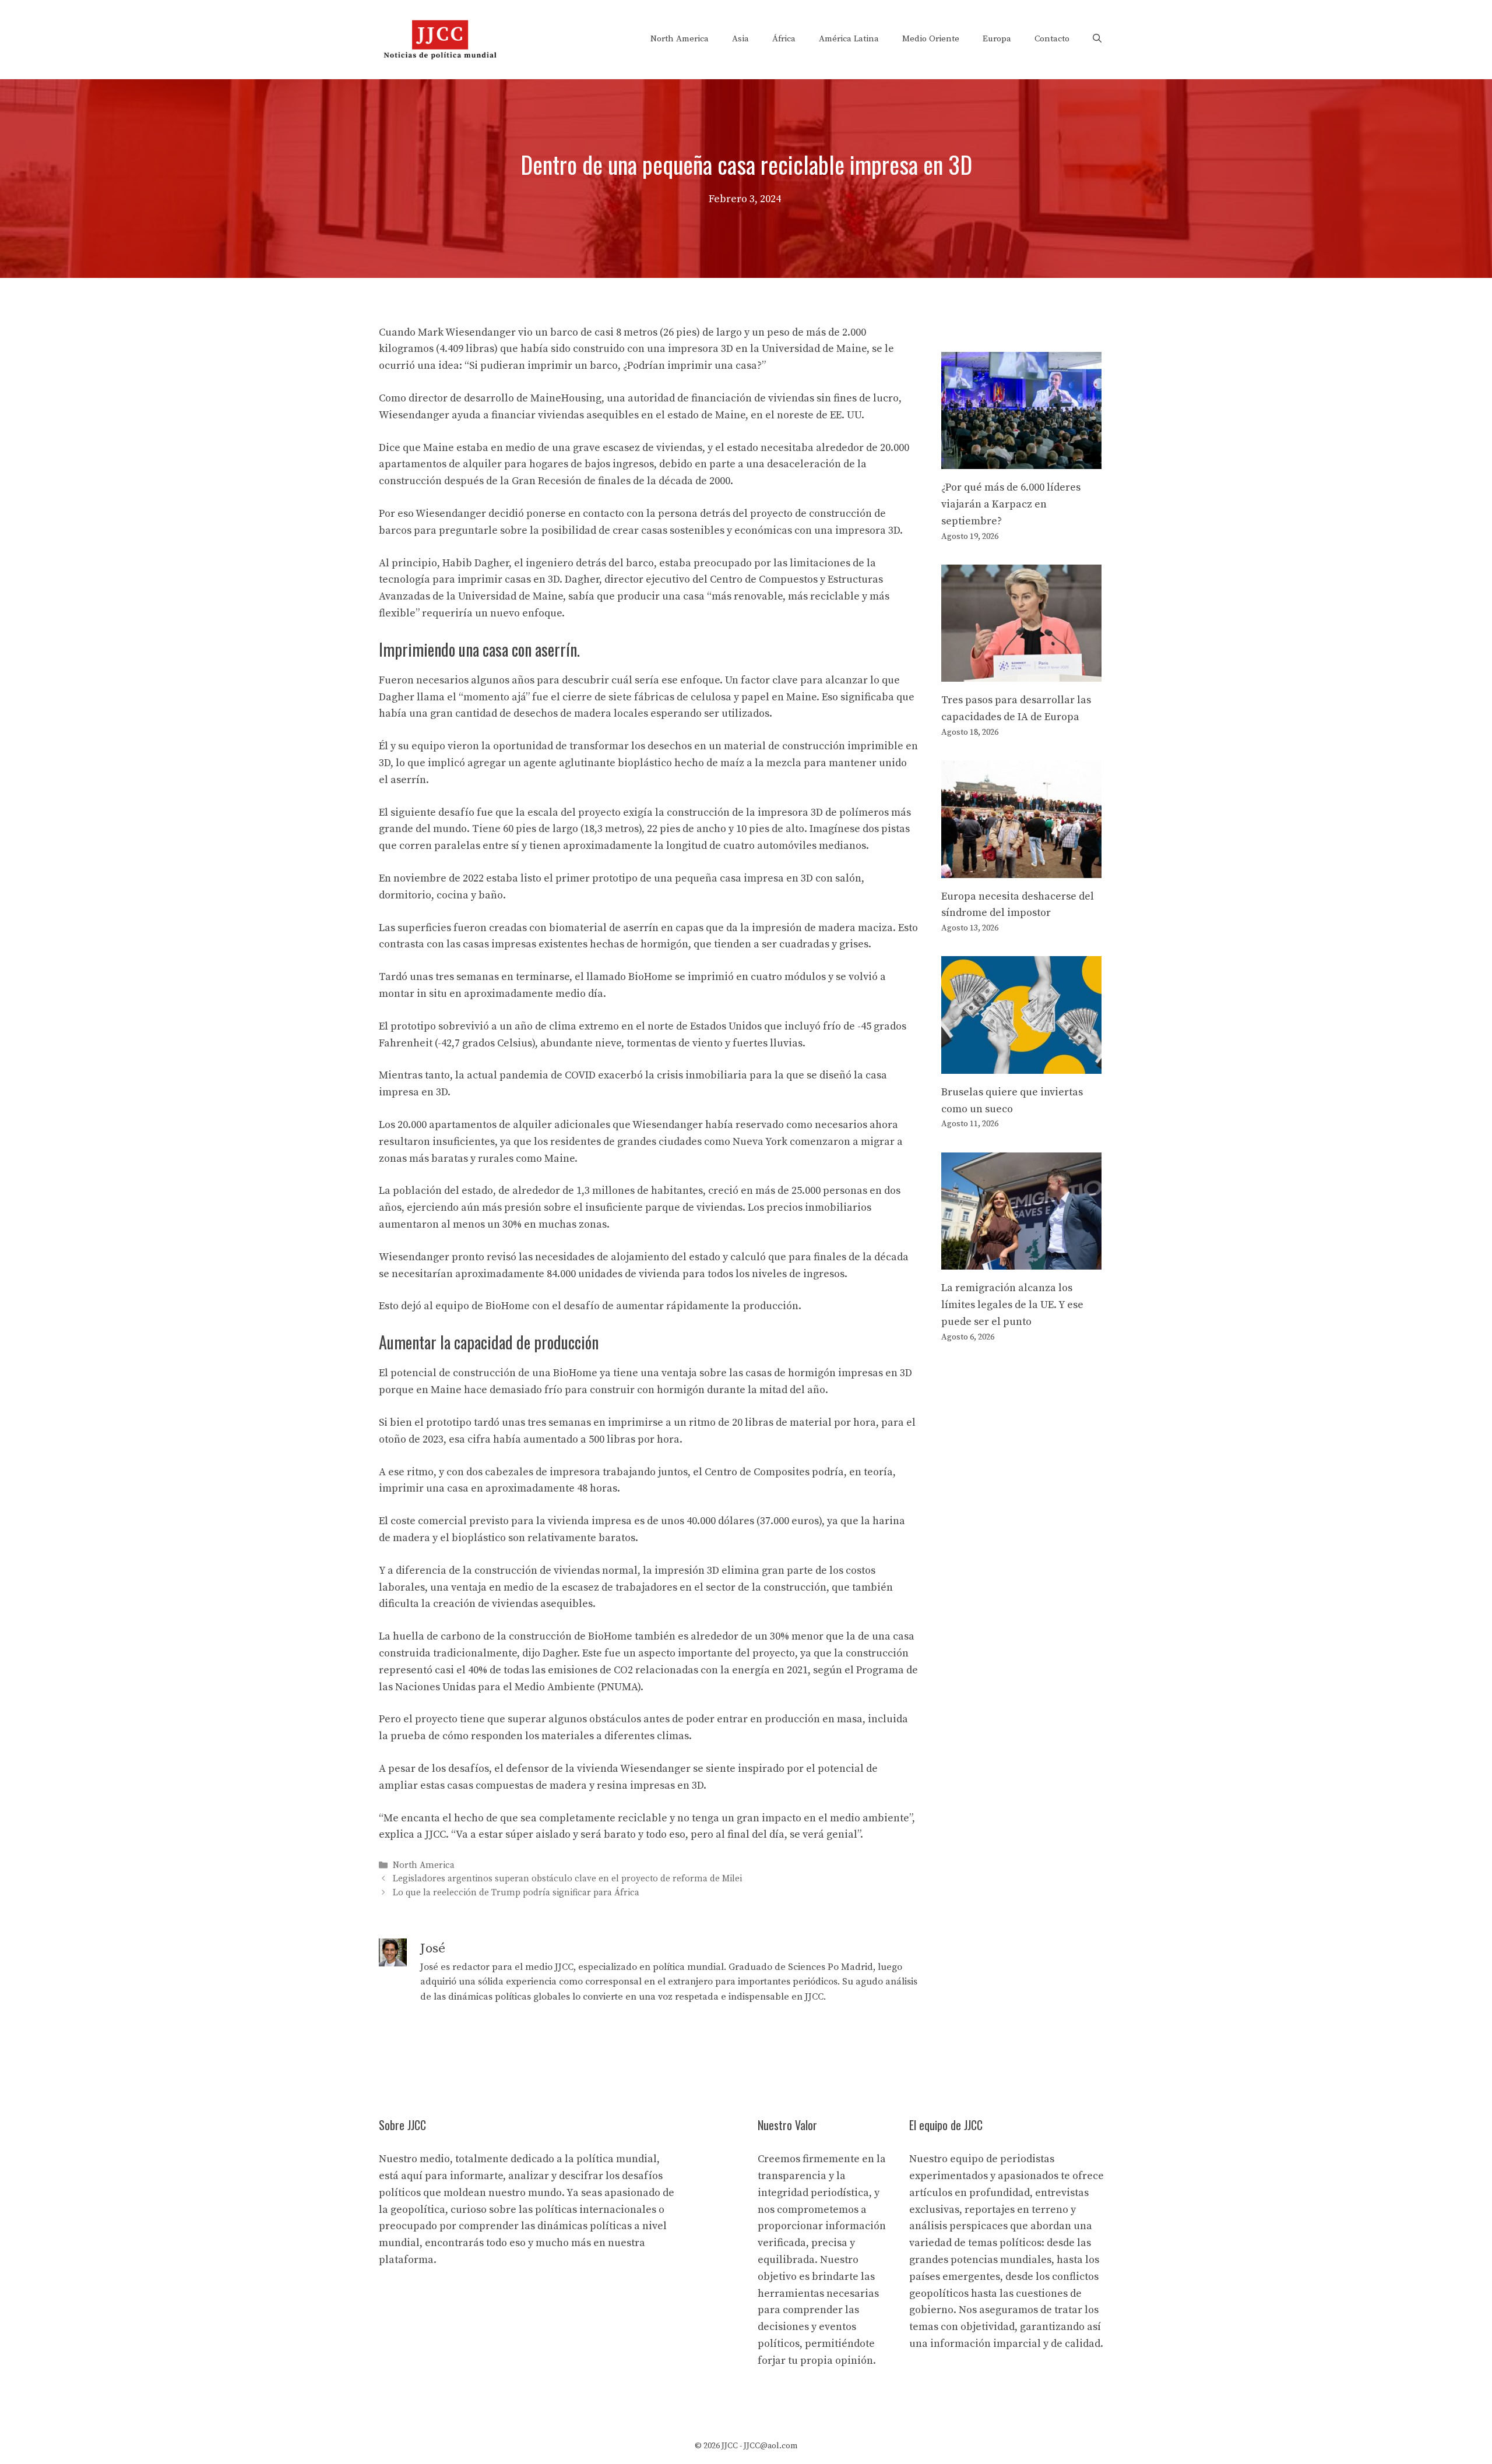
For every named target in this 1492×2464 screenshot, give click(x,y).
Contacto (1052, 39)
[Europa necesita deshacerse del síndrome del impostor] (1021, 869)
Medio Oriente (931, 39)
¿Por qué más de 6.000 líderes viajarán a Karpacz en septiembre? (1011, 504)
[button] (1097, 39)
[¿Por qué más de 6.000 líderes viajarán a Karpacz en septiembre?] (1021, 460)
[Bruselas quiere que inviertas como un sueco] (1021, 1065)
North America (680, 39)
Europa (997, 39)
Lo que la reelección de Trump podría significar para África (516, 1893)
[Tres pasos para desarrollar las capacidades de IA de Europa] (1021, 673)
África (784, 39)
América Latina (849, 39)
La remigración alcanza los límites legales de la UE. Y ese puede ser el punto (1012, 1305)
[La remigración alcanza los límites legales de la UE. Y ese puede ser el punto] (1021, 1261)
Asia (740, 39)
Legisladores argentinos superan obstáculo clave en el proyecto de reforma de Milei (567, 1879)
